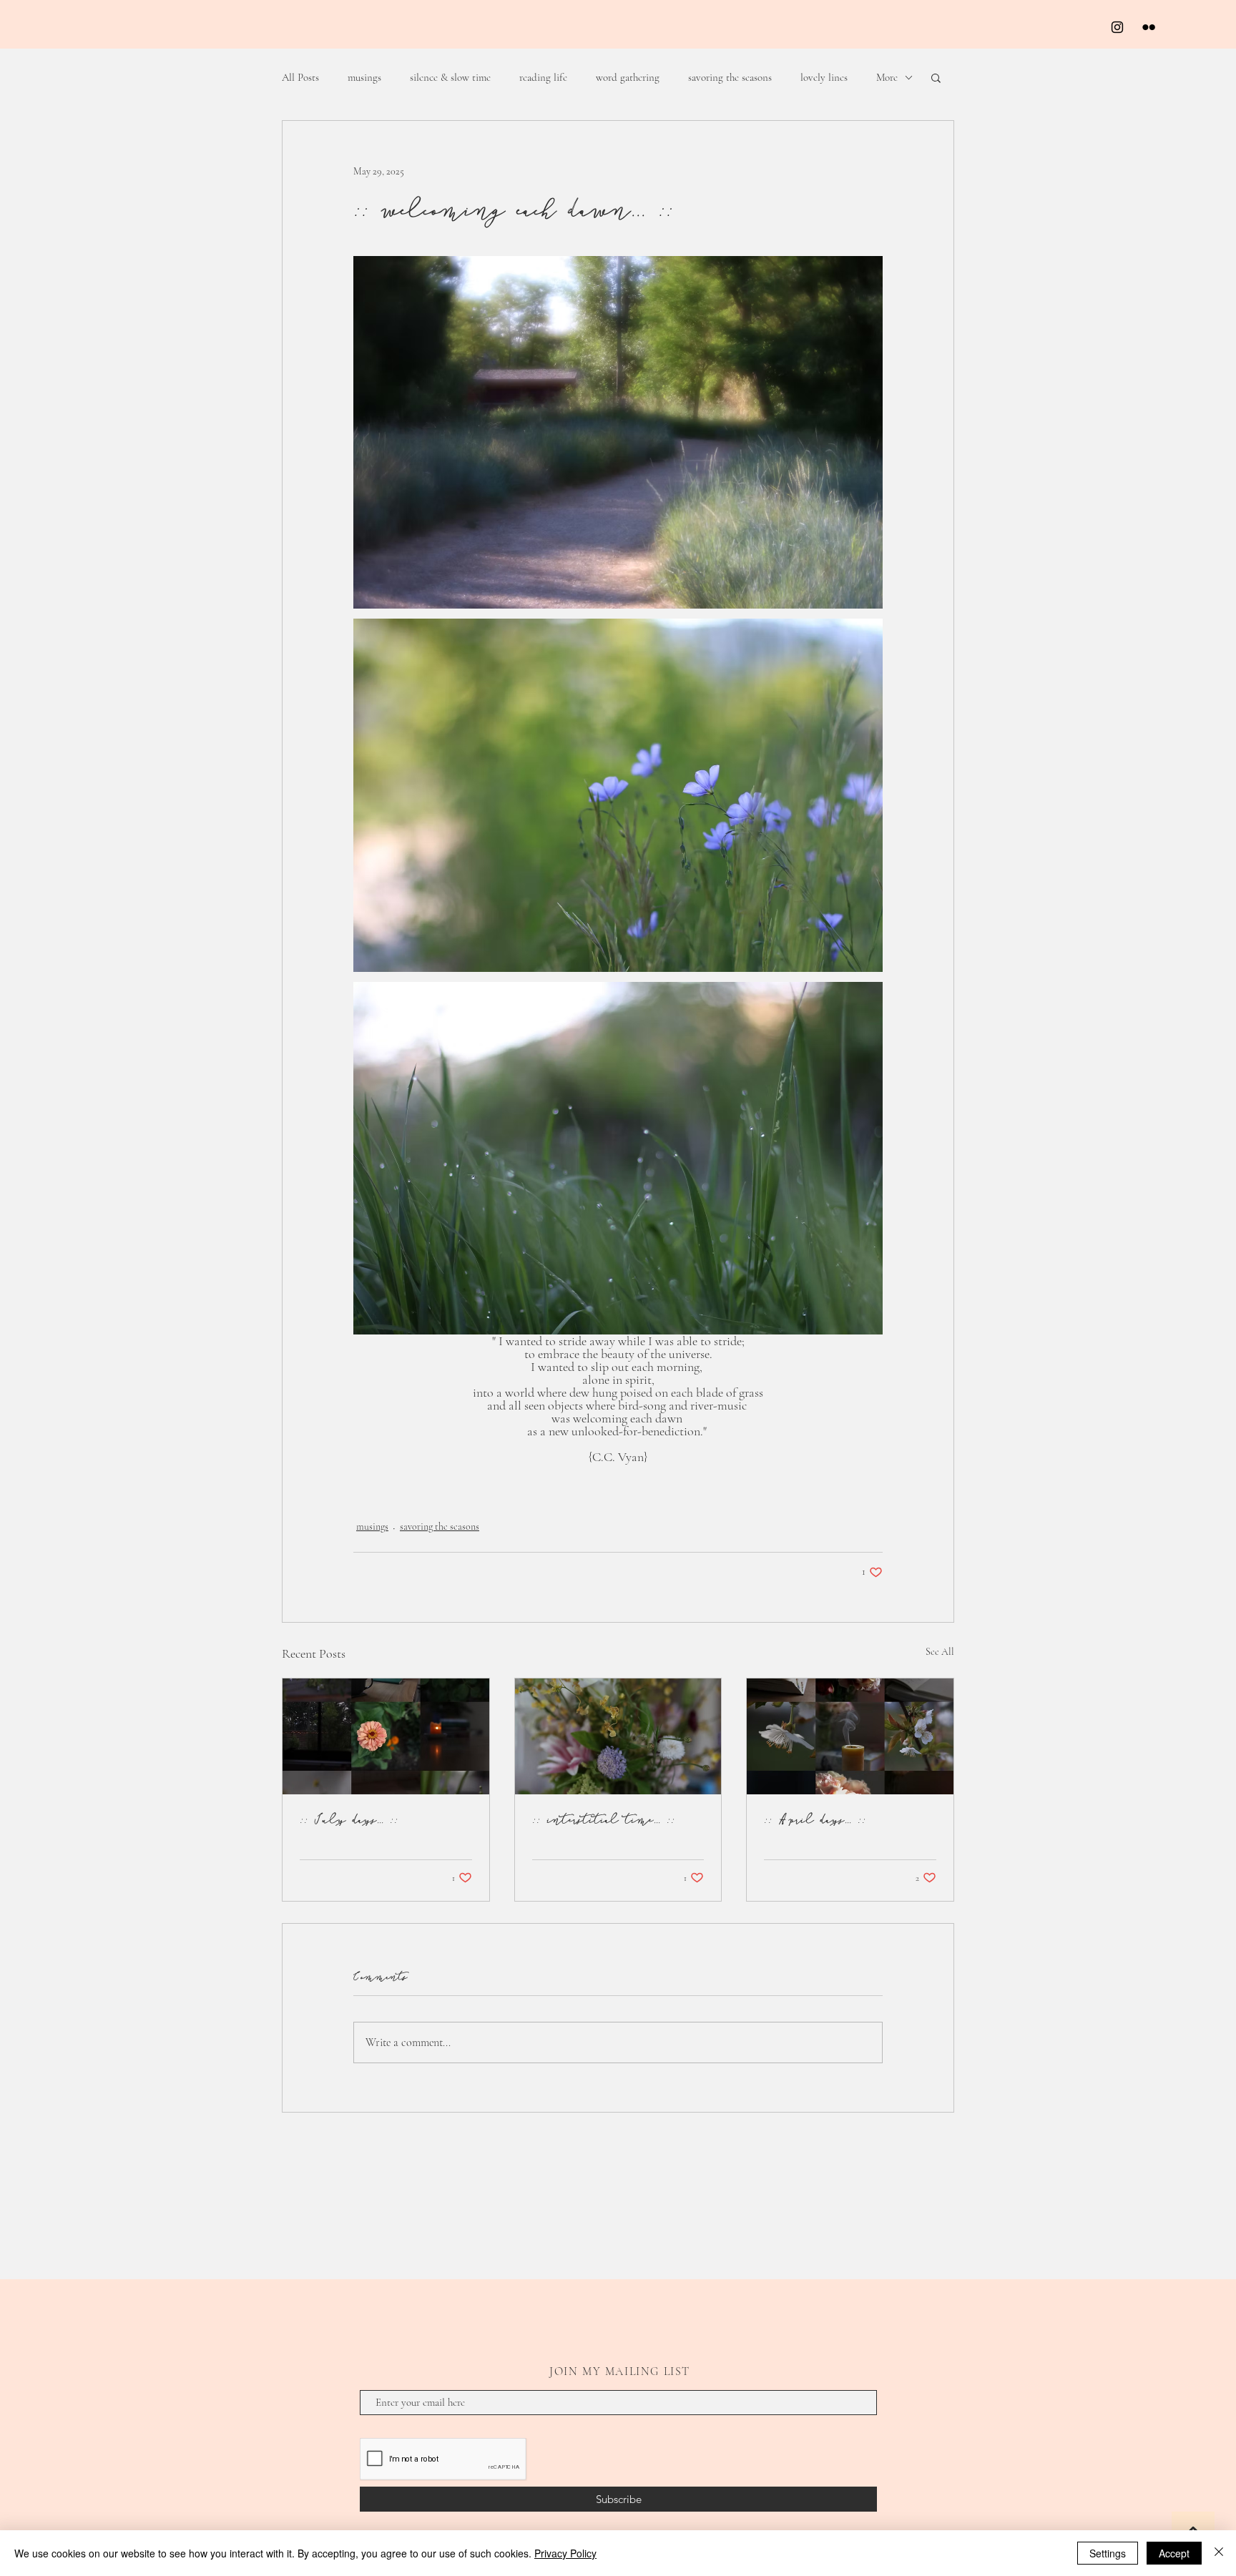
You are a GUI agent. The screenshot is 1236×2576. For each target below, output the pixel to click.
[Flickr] (1149, 27)
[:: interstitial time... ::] (618, 1736)
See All (940, 1652)
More (887, 77)
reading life (543, 77)
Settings (1108, 2553)
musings (364, 77)
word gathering (628, 77)
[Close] (1219, 2553)
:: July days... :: (349, 1819)
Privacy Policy (565, 2553)
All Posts (300, 77)
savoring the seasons (730, 77)
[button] (936, 77)
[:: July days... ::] (386, 1736)
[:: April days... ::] (850, 1736)
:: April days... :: (815, 1819)
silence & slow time (450, 77)
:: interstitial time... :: (604, 1819)
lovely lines (824, 77)
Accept (1174, 2553)
